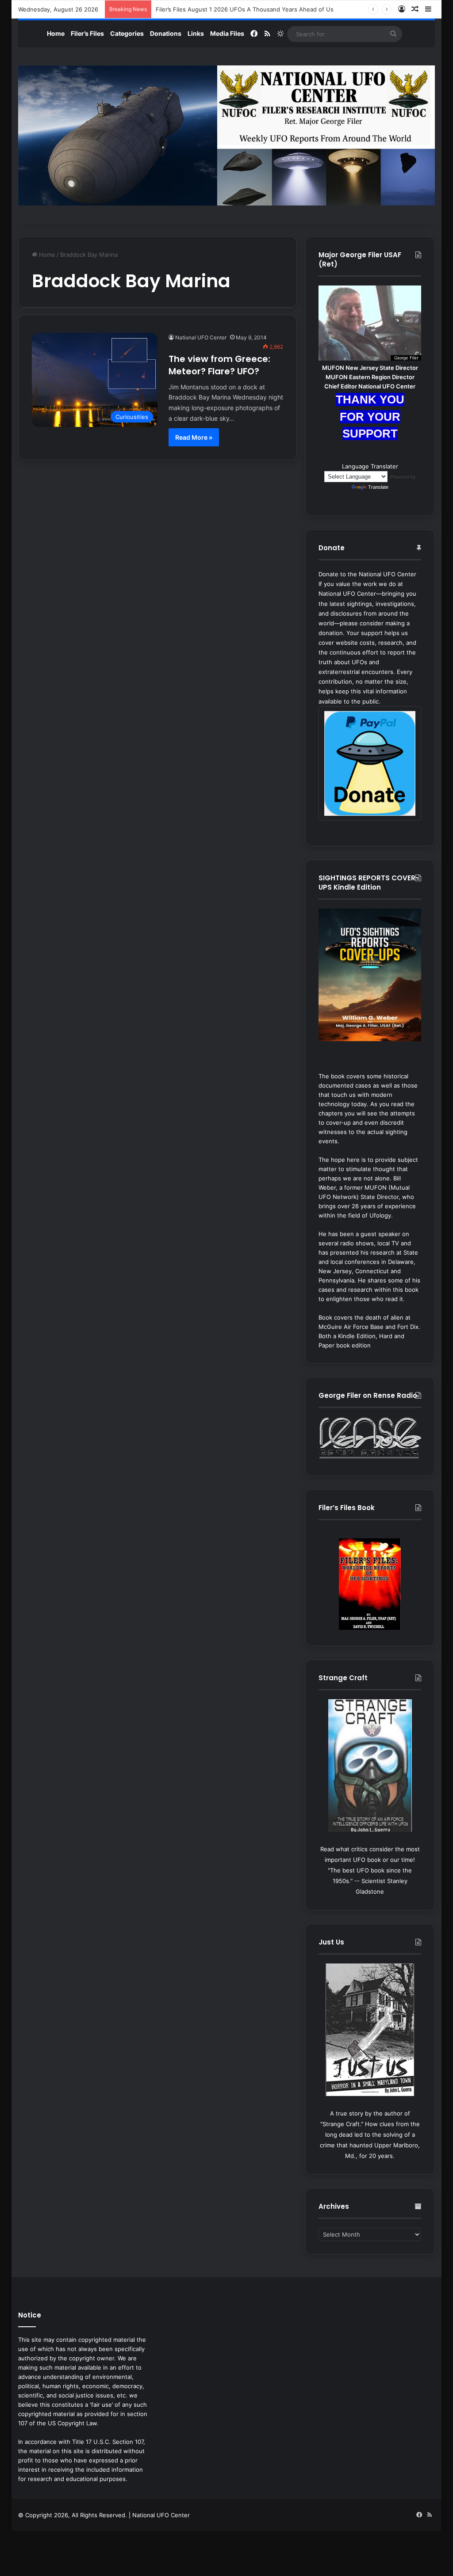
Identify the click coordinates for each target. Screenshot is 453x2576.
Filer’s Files (87, 33)
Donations (166, 33)
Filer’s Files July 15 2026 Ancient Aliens (210, 9)
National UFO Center (201, 337)
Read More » (194, 437)
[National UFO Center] (227, 135)
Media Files (227, 33)
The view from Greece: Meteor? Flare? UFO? (219, 365)
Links (196, 33)
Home (56, 33)
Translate (378, 487)
